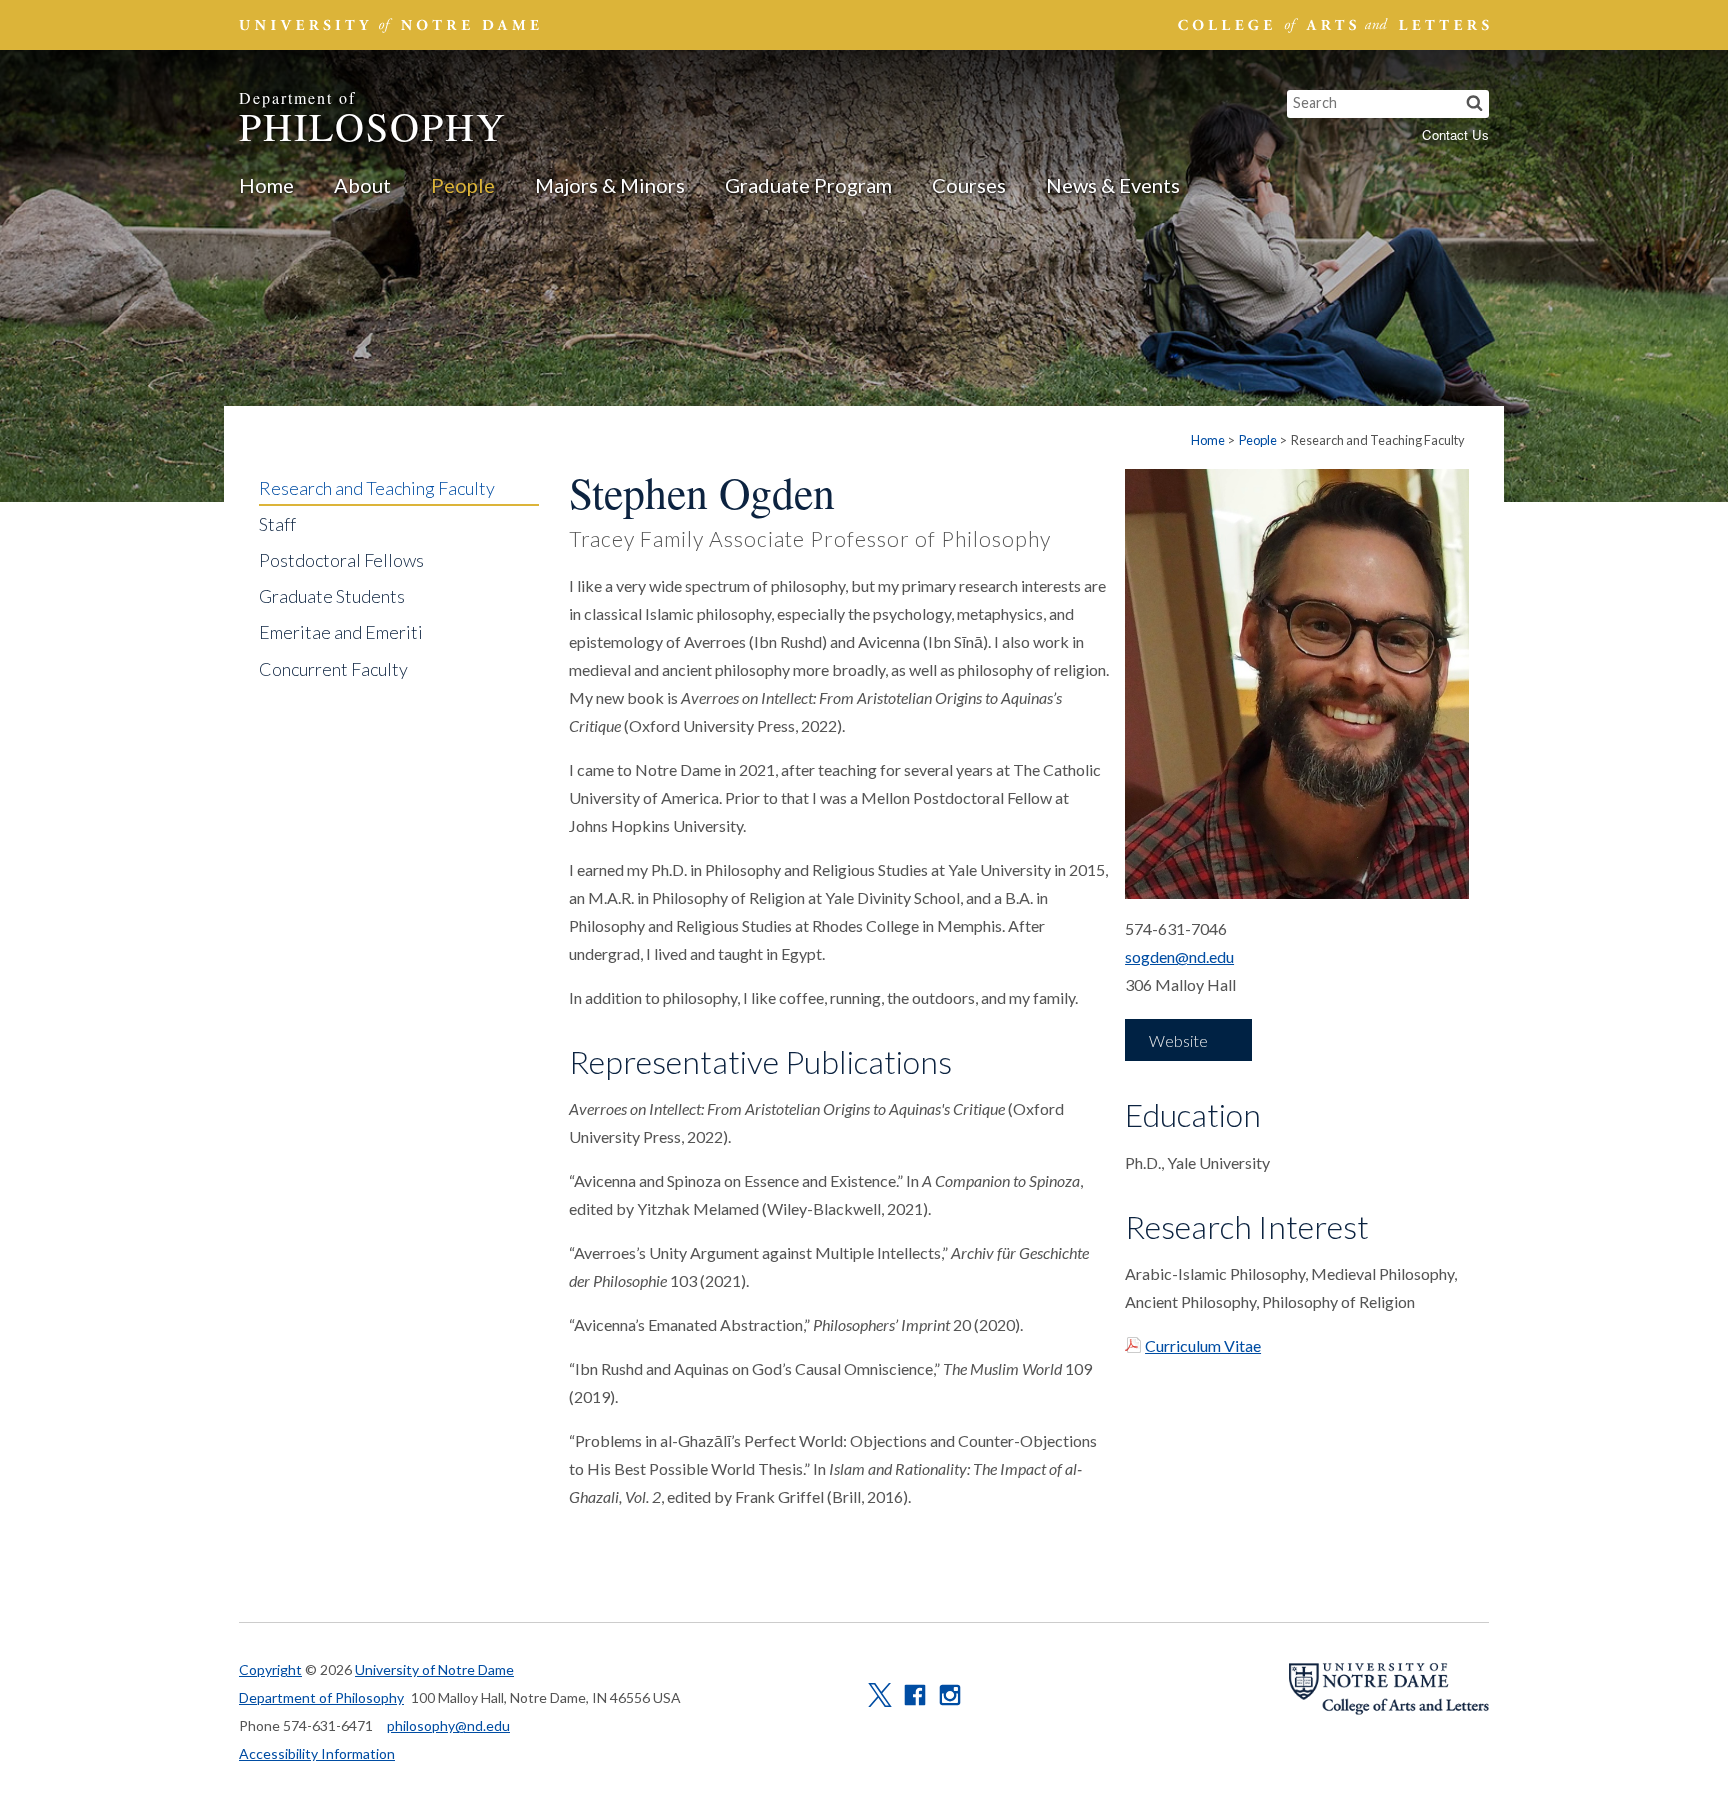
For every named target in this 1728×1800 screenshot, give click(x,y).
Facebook (915, 1695)
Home (266, 185)
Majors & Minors (610, 185)
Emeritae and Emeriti (341, 632)
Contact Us (1455, 134)
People (463, 185)
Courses (969, 185)
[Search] (1474, 104)
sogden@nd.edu (1179, 956)
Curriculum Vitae (1203, 1345)
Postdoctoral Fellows (341, 560)
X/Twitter (880, 1695)
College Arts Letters (1331, 25)
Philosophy (373, 119)
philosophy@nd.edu (448, 1725)
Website (1178, 1040)
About (362, 185)
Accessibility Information (317, 1753)
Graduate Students (332, 596)
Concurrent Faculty (333, 669)
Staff (277, 524)
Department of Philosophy (321, 1697)
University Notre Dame (389, 25)
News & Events (1113, 185)
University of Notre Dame (434, 1669)
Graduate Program (808, 185)
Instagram (950, 1695)
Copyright (270, 1669)
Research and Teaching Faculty (377, 488)
